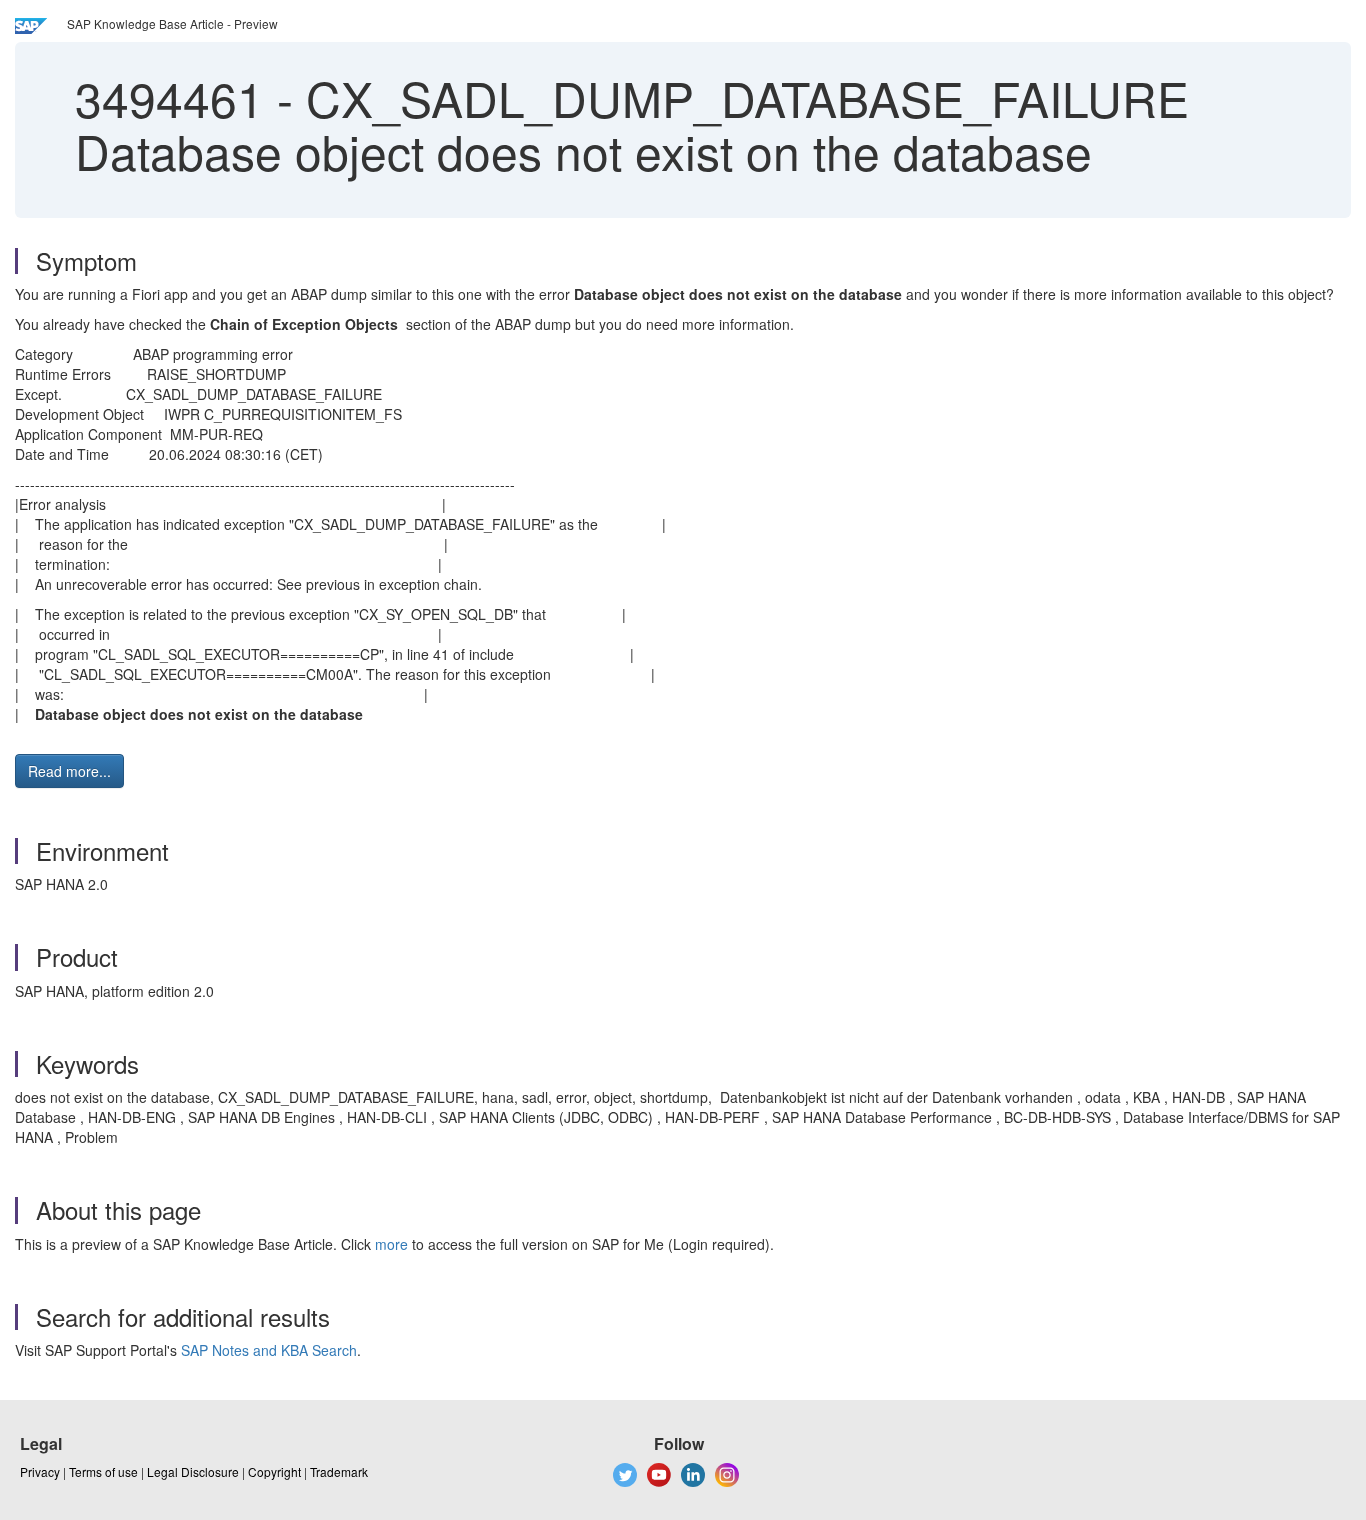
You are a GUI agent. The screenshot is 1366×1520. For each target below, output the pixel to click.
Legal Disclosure (193, 1471)
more (391, 1244)
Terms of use (103, 1471)
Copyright (274, 1471)
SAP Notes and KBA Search (269, 1350)
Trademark (339, 1471)
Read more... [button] (69, 771)
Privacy (40, 1471)
